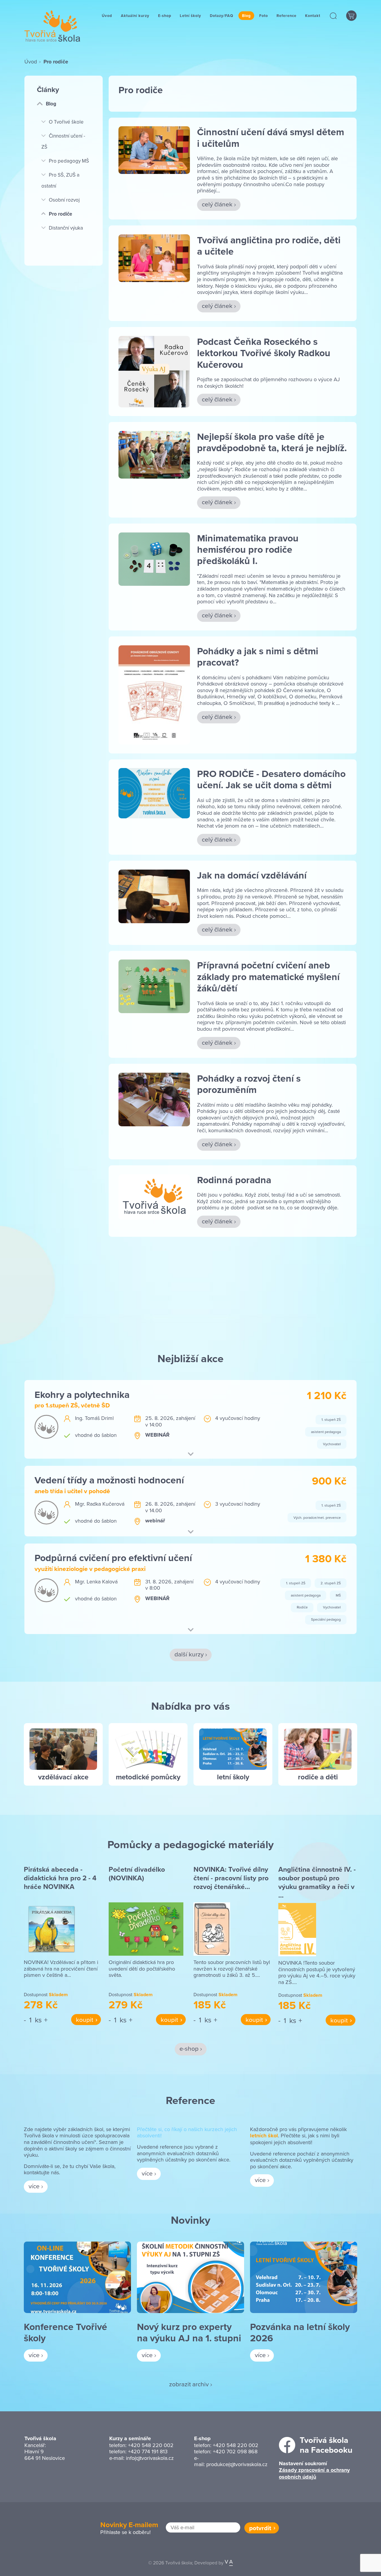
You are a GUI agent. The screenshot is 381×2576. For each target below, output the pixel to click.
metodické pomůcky (148, 1777)
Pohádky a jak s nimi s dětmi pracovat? (258, 657)
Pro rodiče (60, 214)
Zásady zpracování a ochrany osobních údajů (314, 2473)
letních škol (264, 2136)
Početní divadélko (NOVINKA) (137, 1874)
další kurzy (189, 1654)
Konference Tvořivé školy (65, 2332)
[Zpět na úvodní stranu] (52, 26)
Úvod (107, 16)
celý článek (217, 204)
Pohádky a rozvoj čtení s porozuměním (249, 1084)
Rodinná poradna (234, 1180)
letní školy (233, 1777)
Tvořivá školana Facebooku (326, 2445)
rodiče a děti (318, 1777)
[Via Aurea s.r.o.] (229, 2563)
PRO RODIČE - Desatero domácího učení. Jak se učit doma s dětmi (271, 779)
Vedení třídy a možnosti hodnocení (109, 1480)
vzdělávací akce (63, 1777)
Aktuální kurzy (135, 16)
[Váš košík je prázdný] (351, 16)
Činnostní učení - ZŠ (63, 141)
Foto (264, 16)
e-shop (189, 2048)
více (34, 2186)
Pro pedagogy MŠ (69, 161)
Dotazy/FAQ (222, 16)
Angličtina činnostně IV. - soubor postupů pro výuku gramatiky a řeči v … (317, 1882)
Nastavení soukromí (303, 2463)
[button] (334, 16)
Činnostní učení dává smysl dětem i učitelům (271, 137)
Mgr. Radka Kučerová (100, 1504)
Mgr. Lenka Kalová (96, 1581)
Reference (286, 16)
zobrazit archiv (189, 2384)
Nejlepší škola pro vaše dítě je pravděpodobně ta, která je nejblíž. (272, 442)
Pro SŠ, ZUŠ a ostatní (60, 180)
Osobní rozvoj (64, 200)
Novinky (190, 2220)
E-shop (165, 16)
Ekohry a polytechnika (82, 1394)
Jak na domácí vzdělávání (252, 875)
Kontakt (313, 16)
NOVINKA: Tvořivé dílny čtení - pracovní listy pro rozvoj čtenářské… (231, 1878)
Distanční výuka (66, 228)
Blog (246, 16)
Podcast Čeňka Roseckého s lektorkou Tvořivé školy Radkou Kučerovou (264, 353)
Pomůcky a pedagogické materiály (190, 1844)
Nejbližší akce (190, 1358)
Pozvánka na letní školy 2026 (300, 2332)
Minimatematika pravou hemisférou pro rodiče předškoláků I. (248, 549)
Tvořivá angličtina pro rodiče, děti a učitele (269, 246)
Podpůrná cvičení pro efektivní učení (113, 1558)
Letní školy (190, 16)
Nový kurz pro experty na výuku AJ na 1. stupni (189, 2332)
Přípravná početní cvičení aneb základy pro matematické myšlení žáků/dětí (268, 976)
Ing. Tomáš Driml (94, 1418)
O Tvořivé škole (66, 122)
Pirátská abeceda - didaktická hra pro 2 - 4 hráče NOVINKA (60, 1878)
